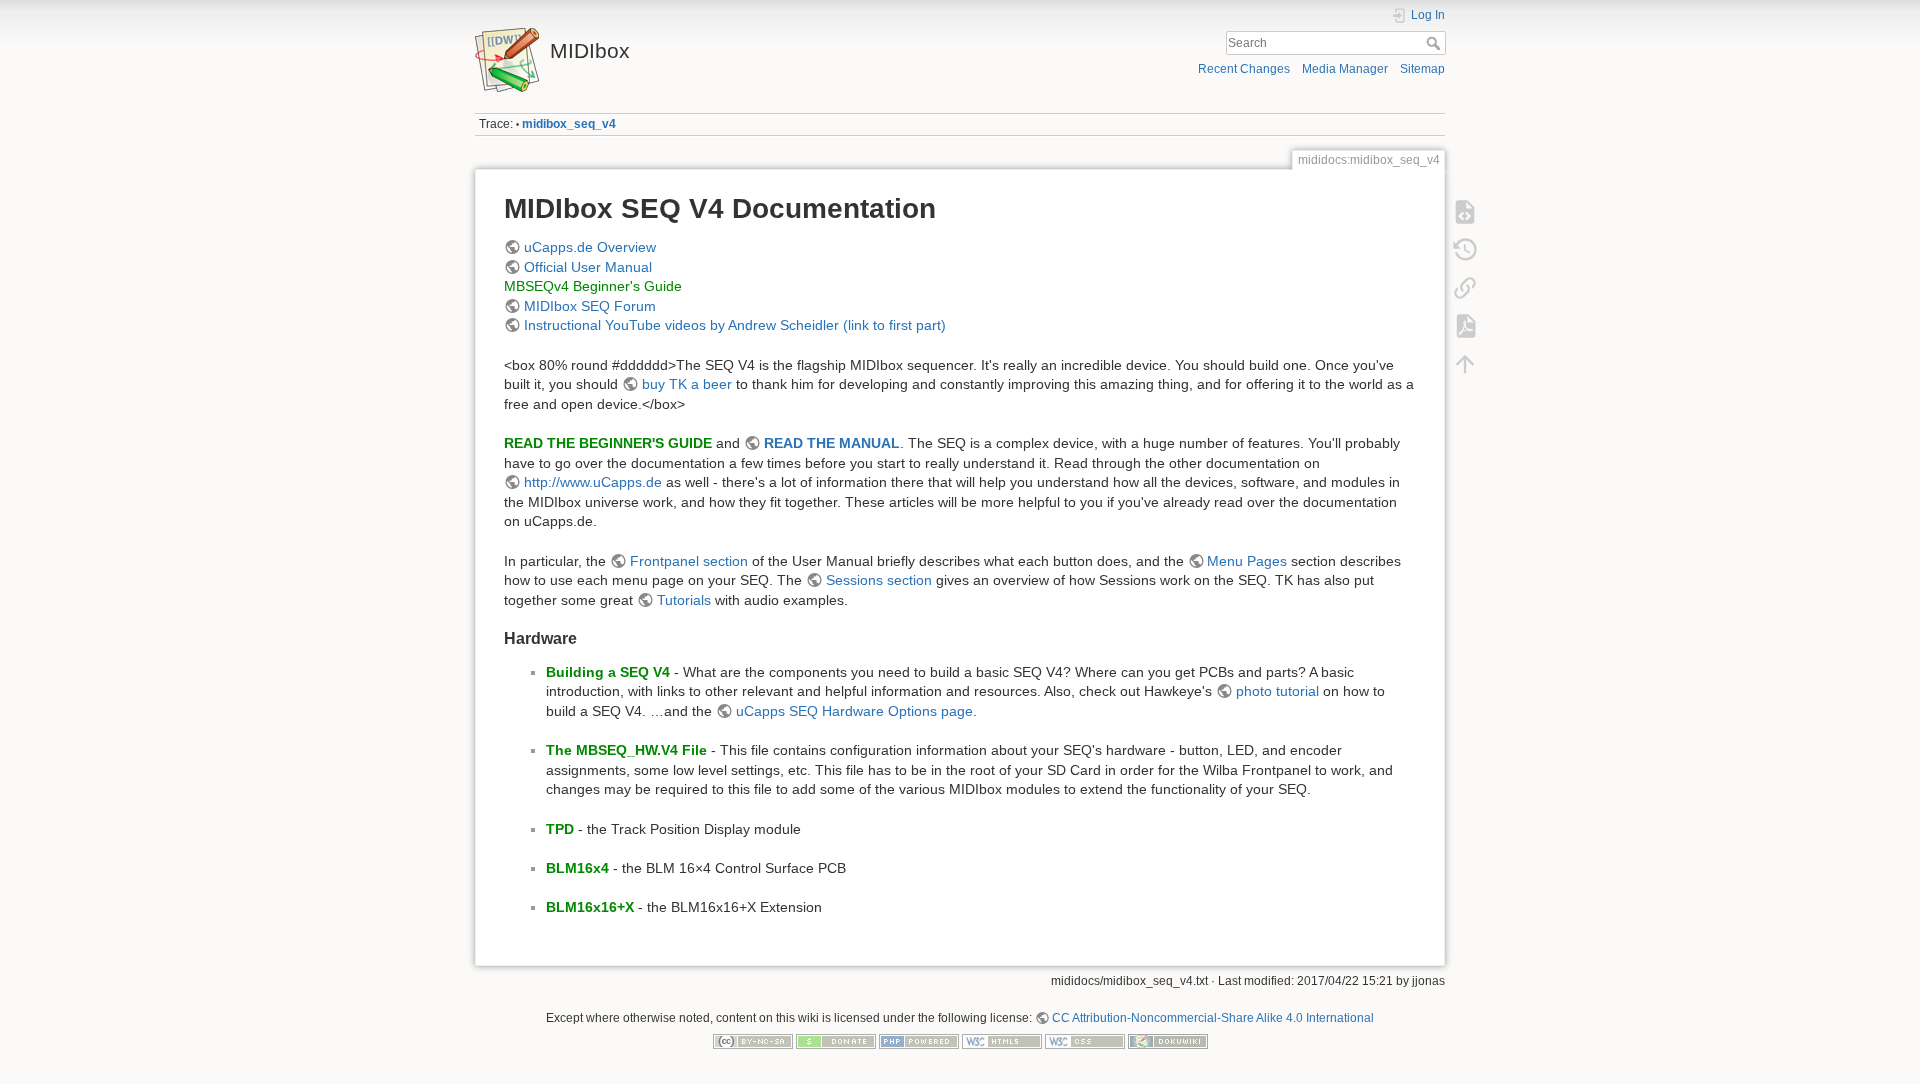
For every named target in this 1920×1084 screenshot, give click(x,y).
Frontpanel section (689, 561)
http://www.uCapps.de (593, 482)
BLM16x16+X (590, 907)
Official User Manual (588, 267)
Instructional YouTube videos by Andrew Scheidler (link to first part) (735, 325)
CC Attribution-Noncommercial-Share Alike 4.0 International (1213, 1018)
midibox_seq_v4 (569, 124)
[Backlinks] (1465, 288)
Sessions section (879, 580)
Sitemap (1422, 69)
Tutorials (684, 600)
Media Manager (1345, 69)
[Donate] (836, 1041)
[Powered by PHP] (919, 1041)
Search (1435, 43)
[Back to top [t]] (1465, 364)
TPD (560, 829)
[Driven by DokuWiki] (1168, 1041)
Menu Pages (1247, 561)
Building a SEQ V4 (608, 672)
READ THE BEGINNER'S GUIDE (608, 443)
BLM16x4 (577, 868)
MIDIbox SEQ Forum (590, 306)
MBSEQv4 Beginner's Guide (593, 286)
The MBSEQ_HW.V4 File (626, 750)
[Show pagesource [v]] (1465, 212)
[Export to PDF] (1465, 326)
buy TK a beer (687, 384)
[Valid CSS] (1085, 1041)
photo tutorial (1277, 691)
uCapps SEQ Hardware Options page (854, 711)
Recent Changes (1244, 69)
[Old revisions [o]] (1465, 250)
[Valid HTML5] (1002, 1041)
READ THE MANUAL (832, 443)
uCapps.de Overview (590, 247)
